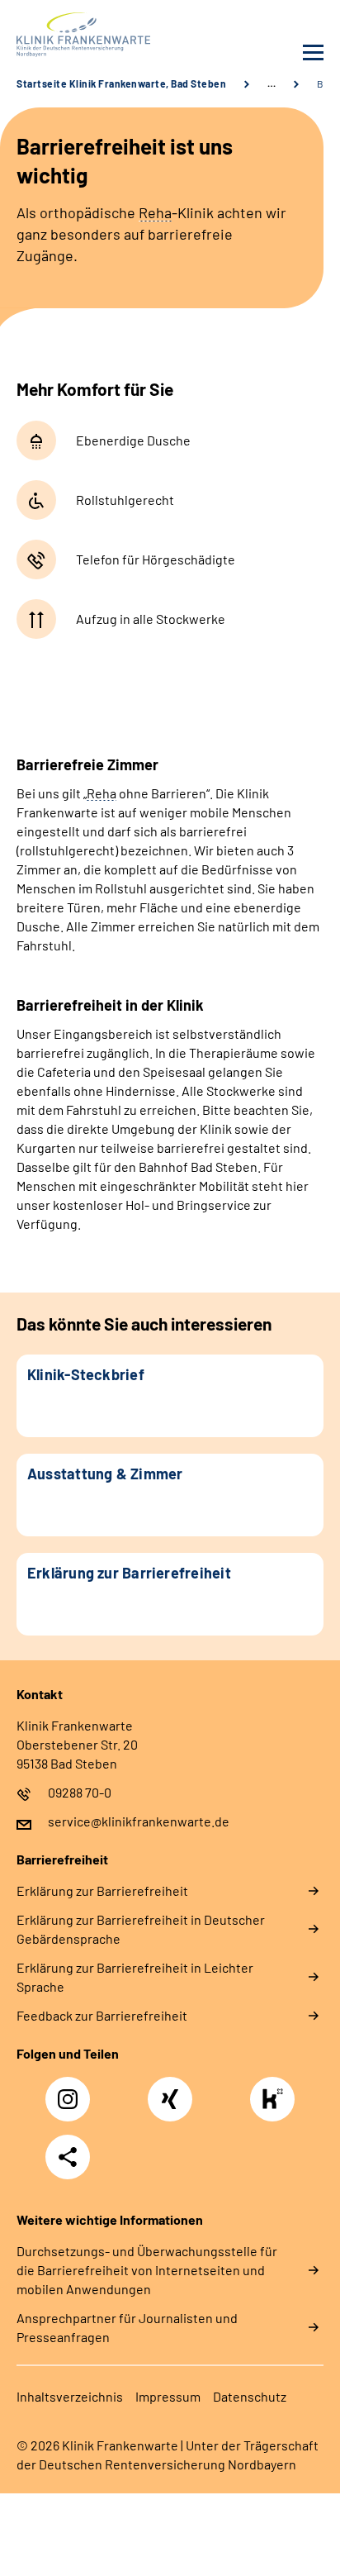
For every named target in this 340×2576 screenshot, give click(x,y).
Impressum (168, 2396)
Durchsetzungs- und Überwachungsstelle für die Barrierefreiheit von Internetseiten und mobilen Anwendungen (147, 2270)
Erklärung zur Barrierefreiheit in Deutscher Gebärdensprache (141, 1929)
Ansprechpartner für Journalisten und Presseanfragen (127, 2327)
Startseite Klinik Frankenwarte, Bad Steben (121, 83)
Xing (170, 2090)
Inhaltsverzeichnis (70, 2396)
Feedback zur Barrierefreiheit (102, 2015)
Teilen (68, 2157)
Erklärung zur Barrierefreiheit (102, 1890)
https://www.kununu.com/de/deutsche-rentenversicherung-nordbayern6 (276, 2104)
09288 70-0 (80, 1792)
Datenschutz (250, 2396)
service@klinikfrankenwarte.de (139, 1821)
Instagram (72, 2090)
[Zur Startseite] (89, 35)
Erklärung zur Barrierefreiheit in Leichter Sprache (135, 1977)
